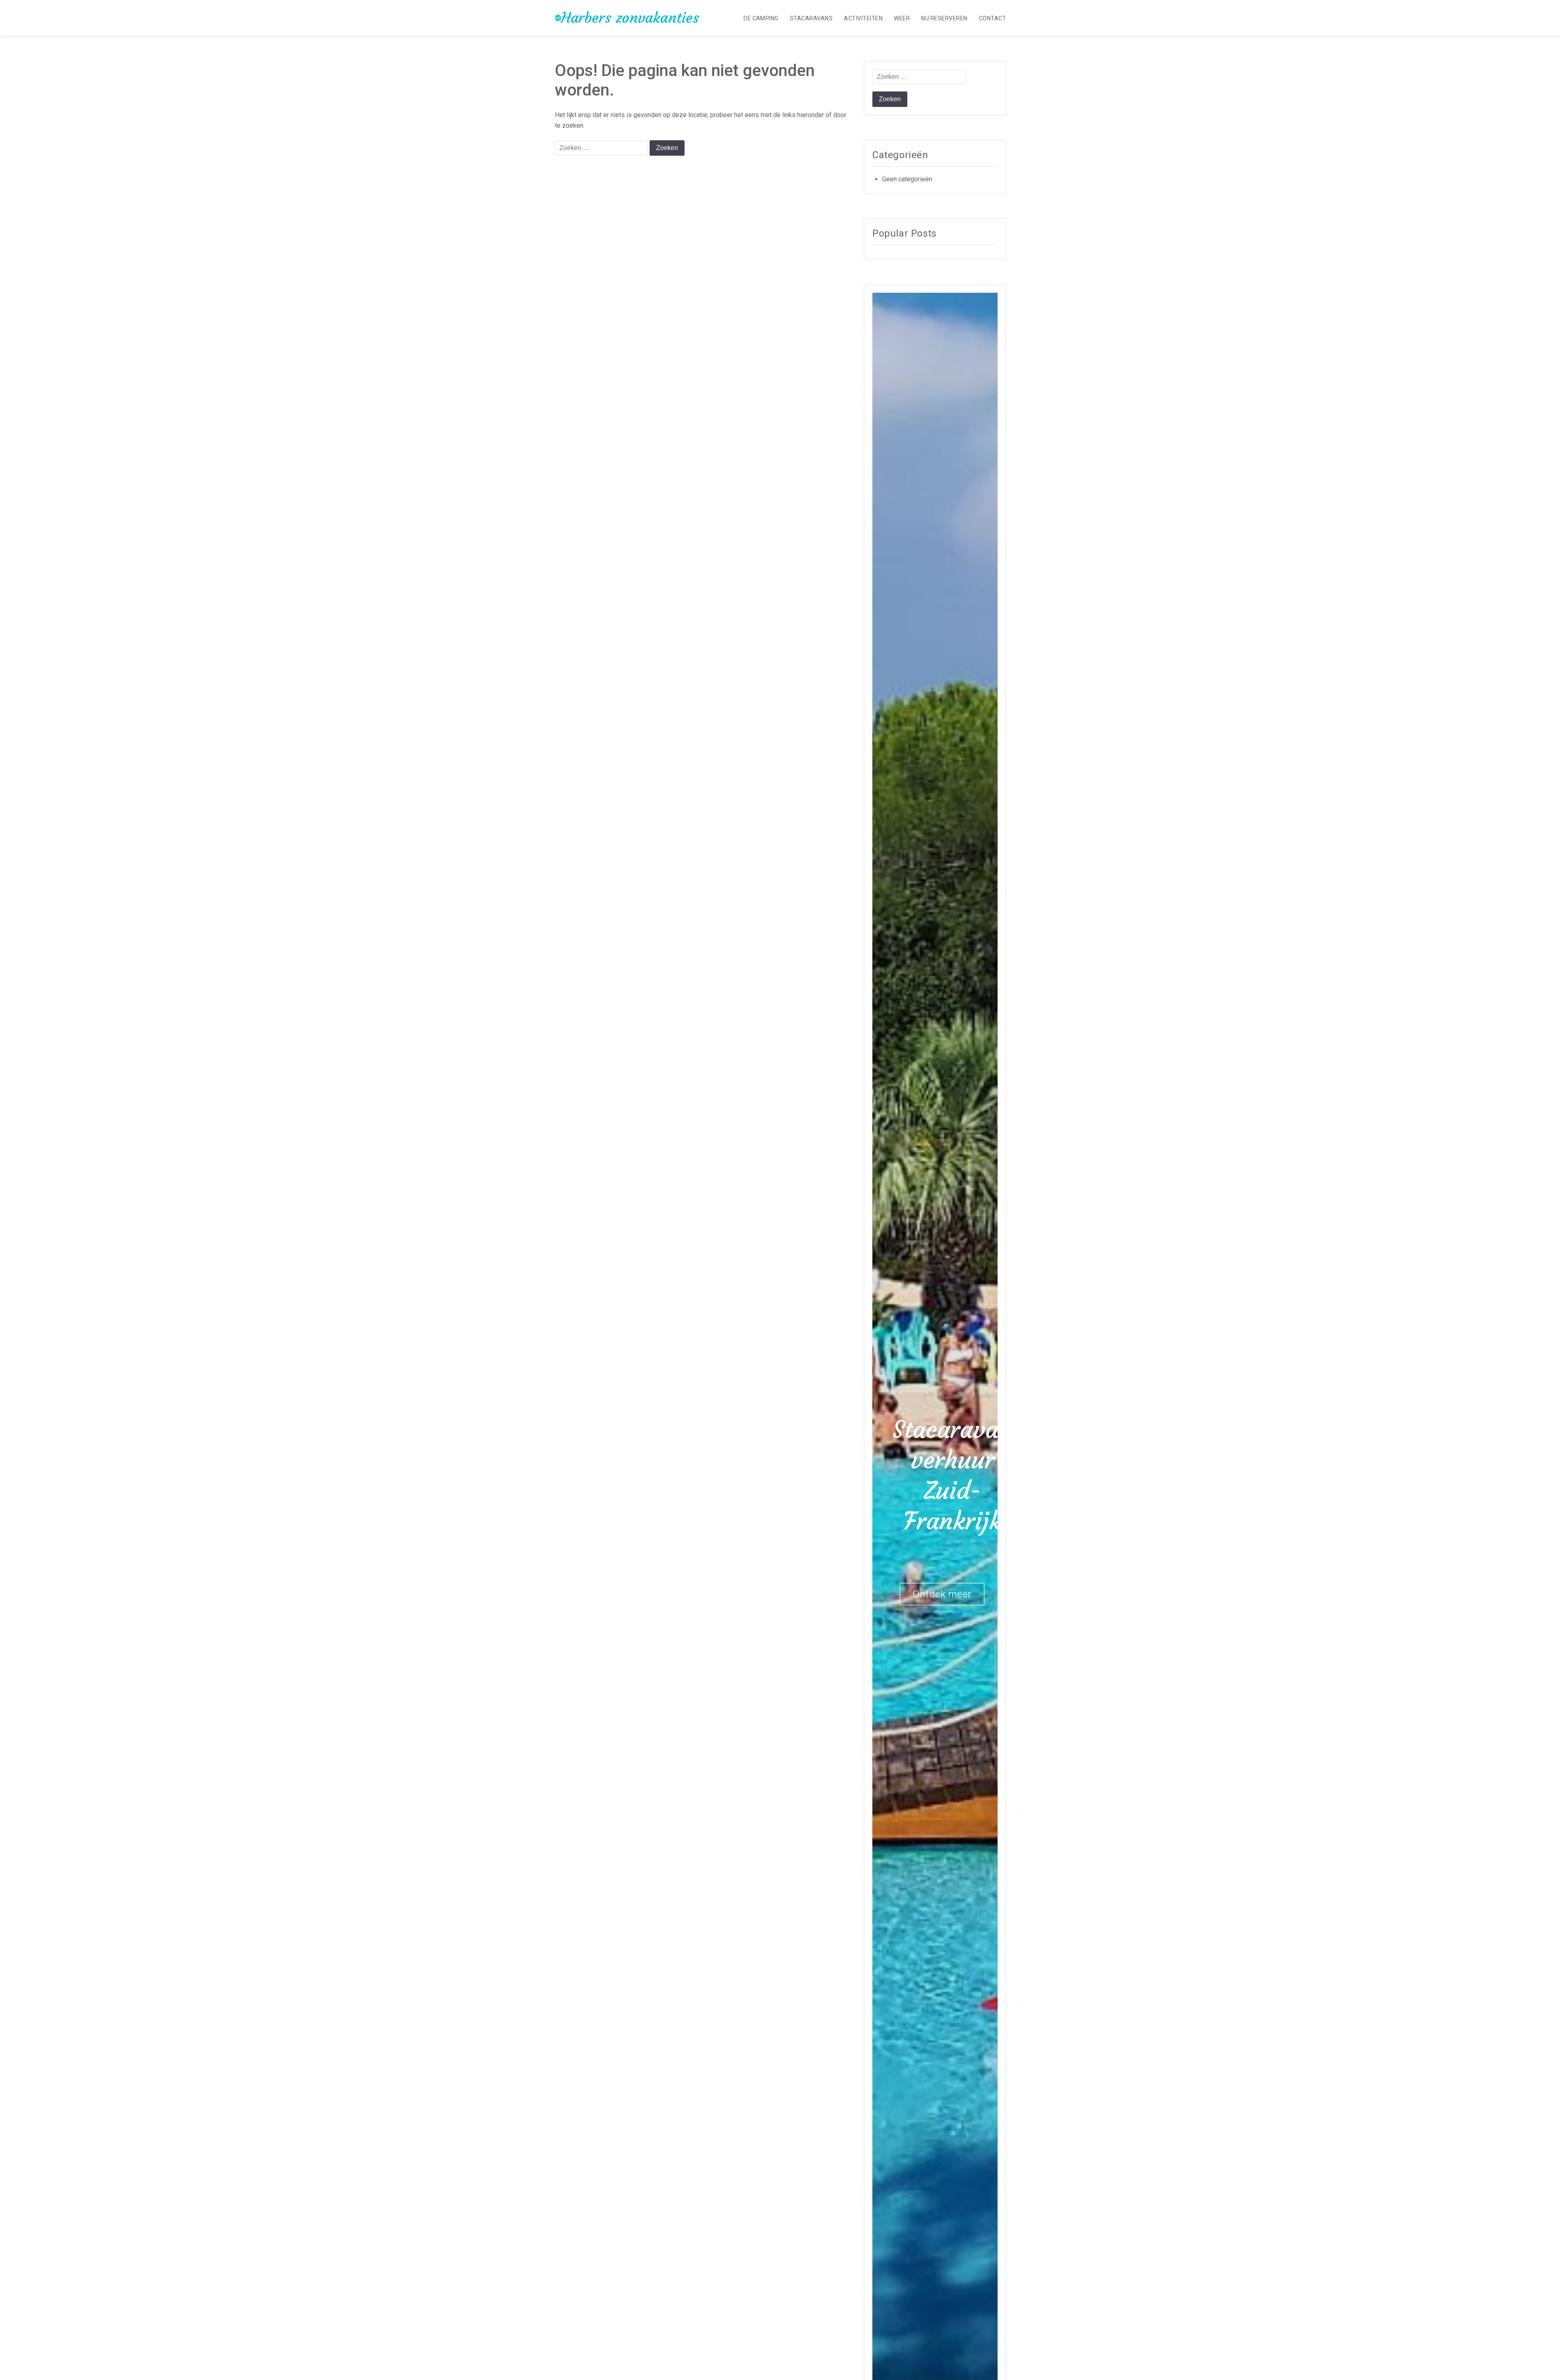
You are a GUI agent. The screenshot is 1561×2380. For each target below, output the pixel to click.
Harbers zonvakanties (630, 18)
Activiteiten (863, 18)
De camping (761, 18)
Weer (902, 18)
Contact (992, 18)
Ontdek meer (942, 1594)
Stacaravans (811, 18)
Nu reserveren (944, 18)
